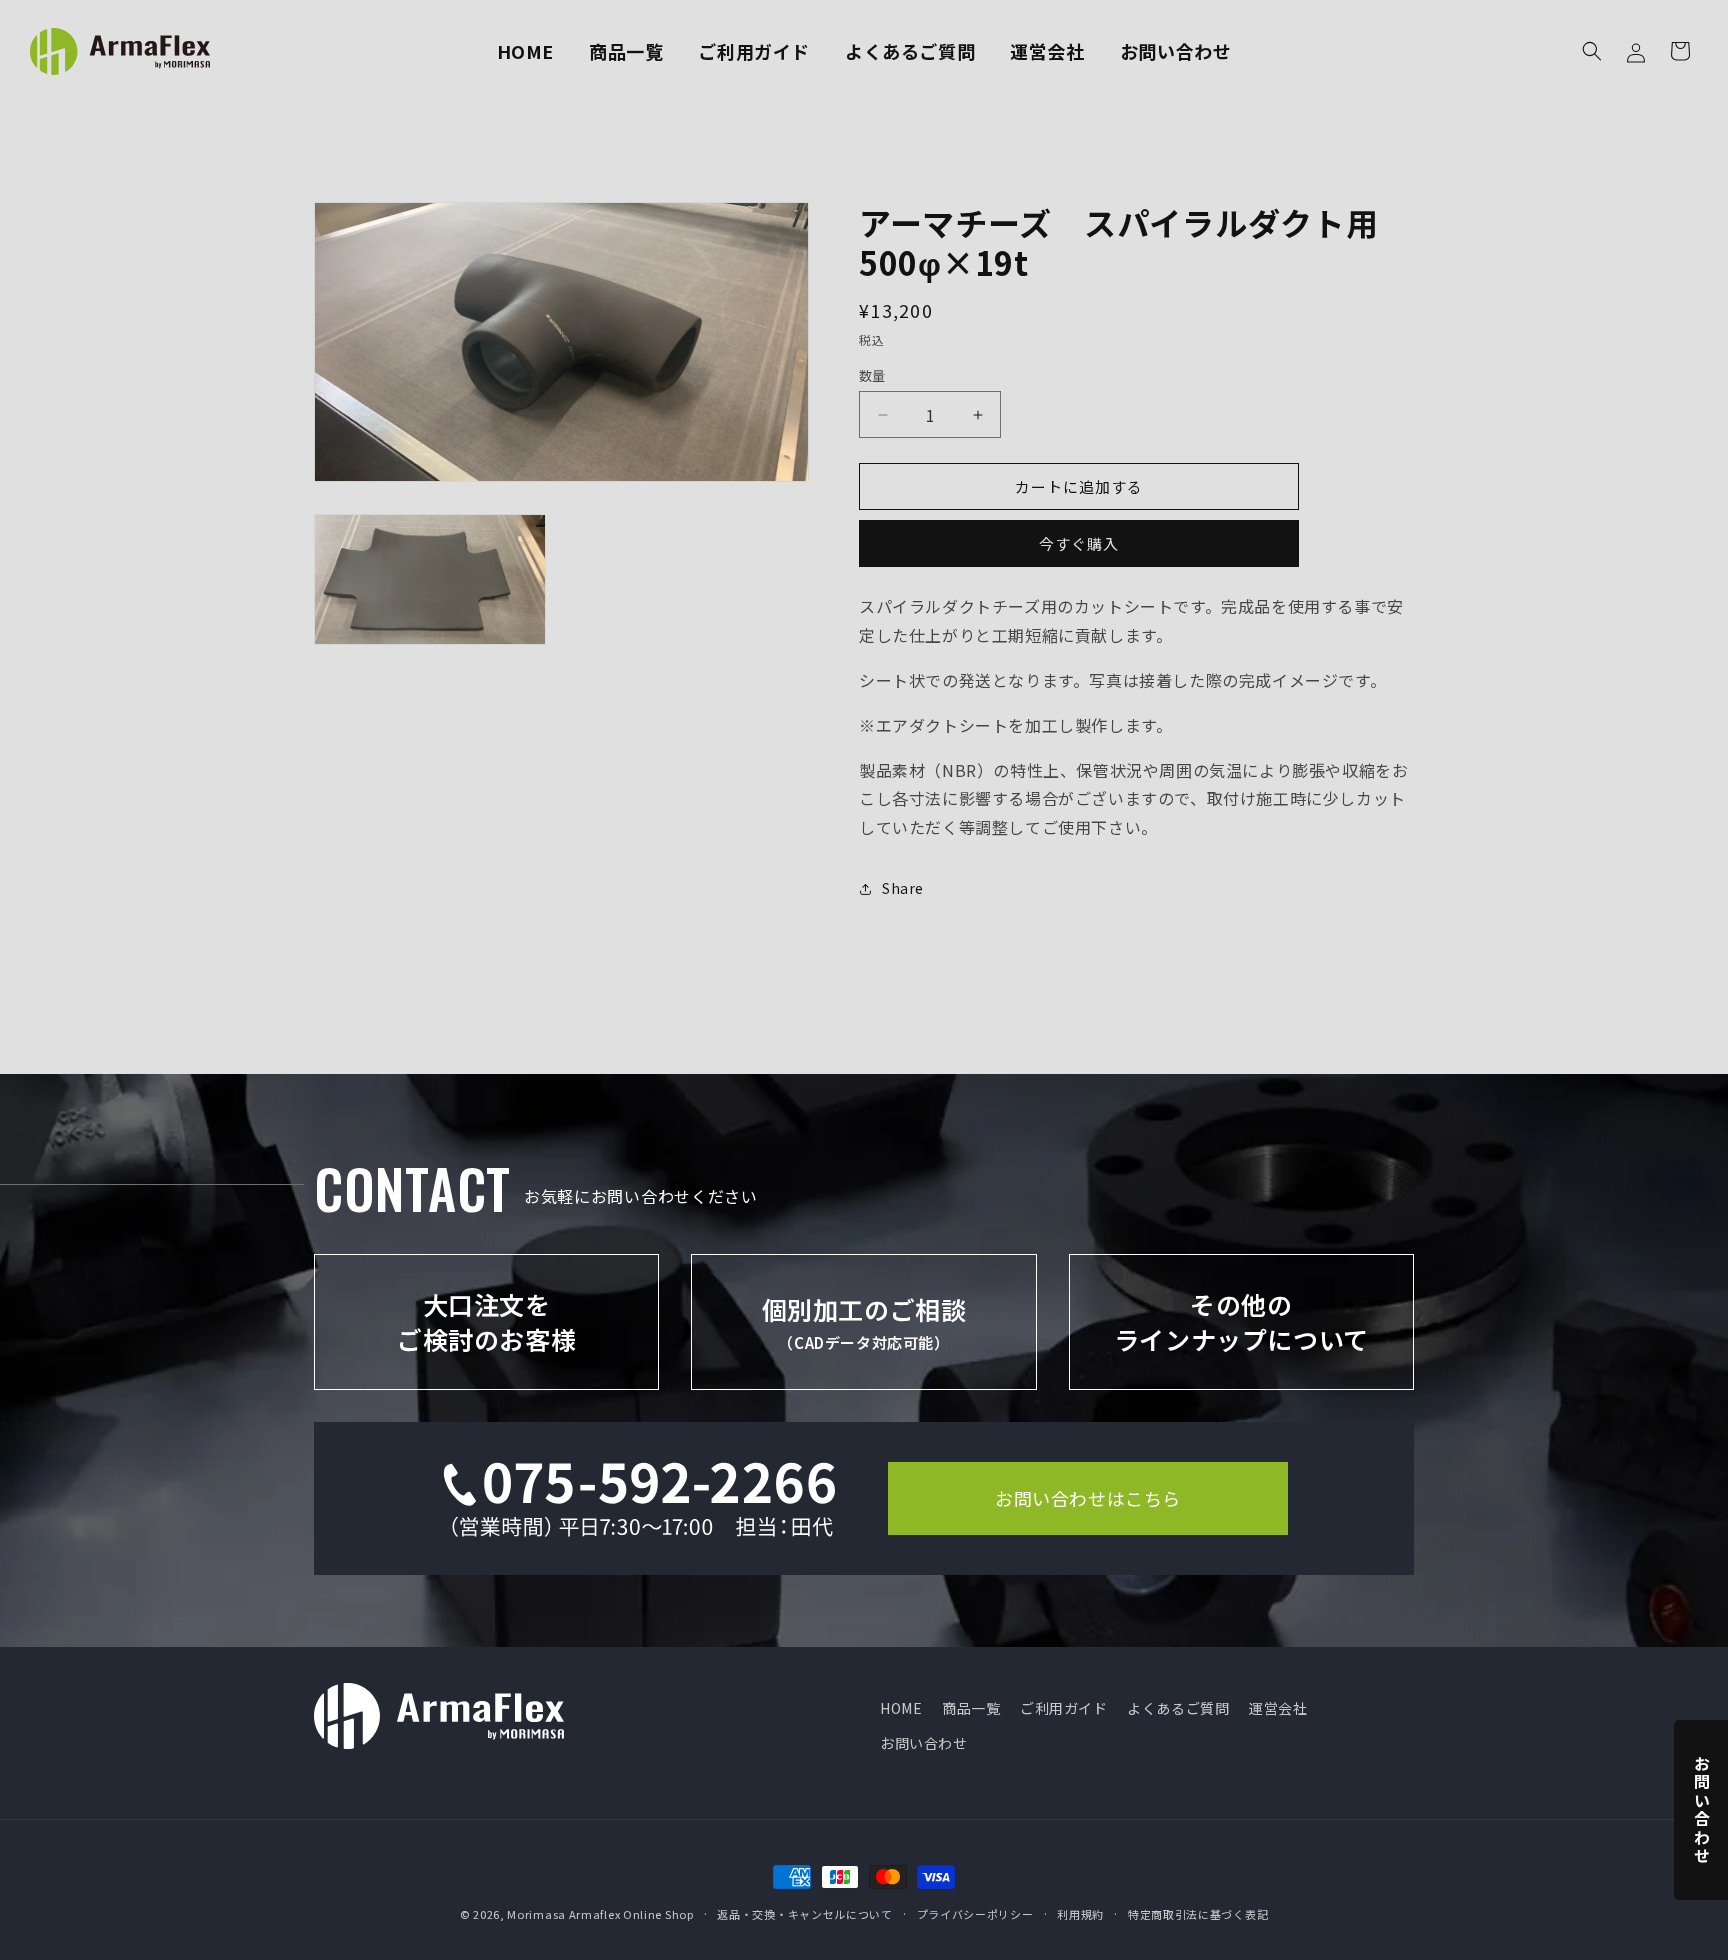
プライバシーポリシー (975, 1914)
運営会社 (1278, 1708)
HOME (901, 1708)
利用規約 (1080, 1914)
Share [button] (903, 888)
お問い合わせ (924, 1743)
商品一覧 (971, 1708)
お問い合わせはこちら (1088, 1498)
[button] (1592, 51)
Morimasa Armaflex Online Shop (600, 1914)
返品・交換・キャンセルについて (805, 1914)
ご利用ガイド (1064, 1708)
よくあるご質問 (1178, 1708)
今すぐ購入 (1079, 543)
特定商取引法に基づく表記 (1198, 1914)
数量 (872, 375)
